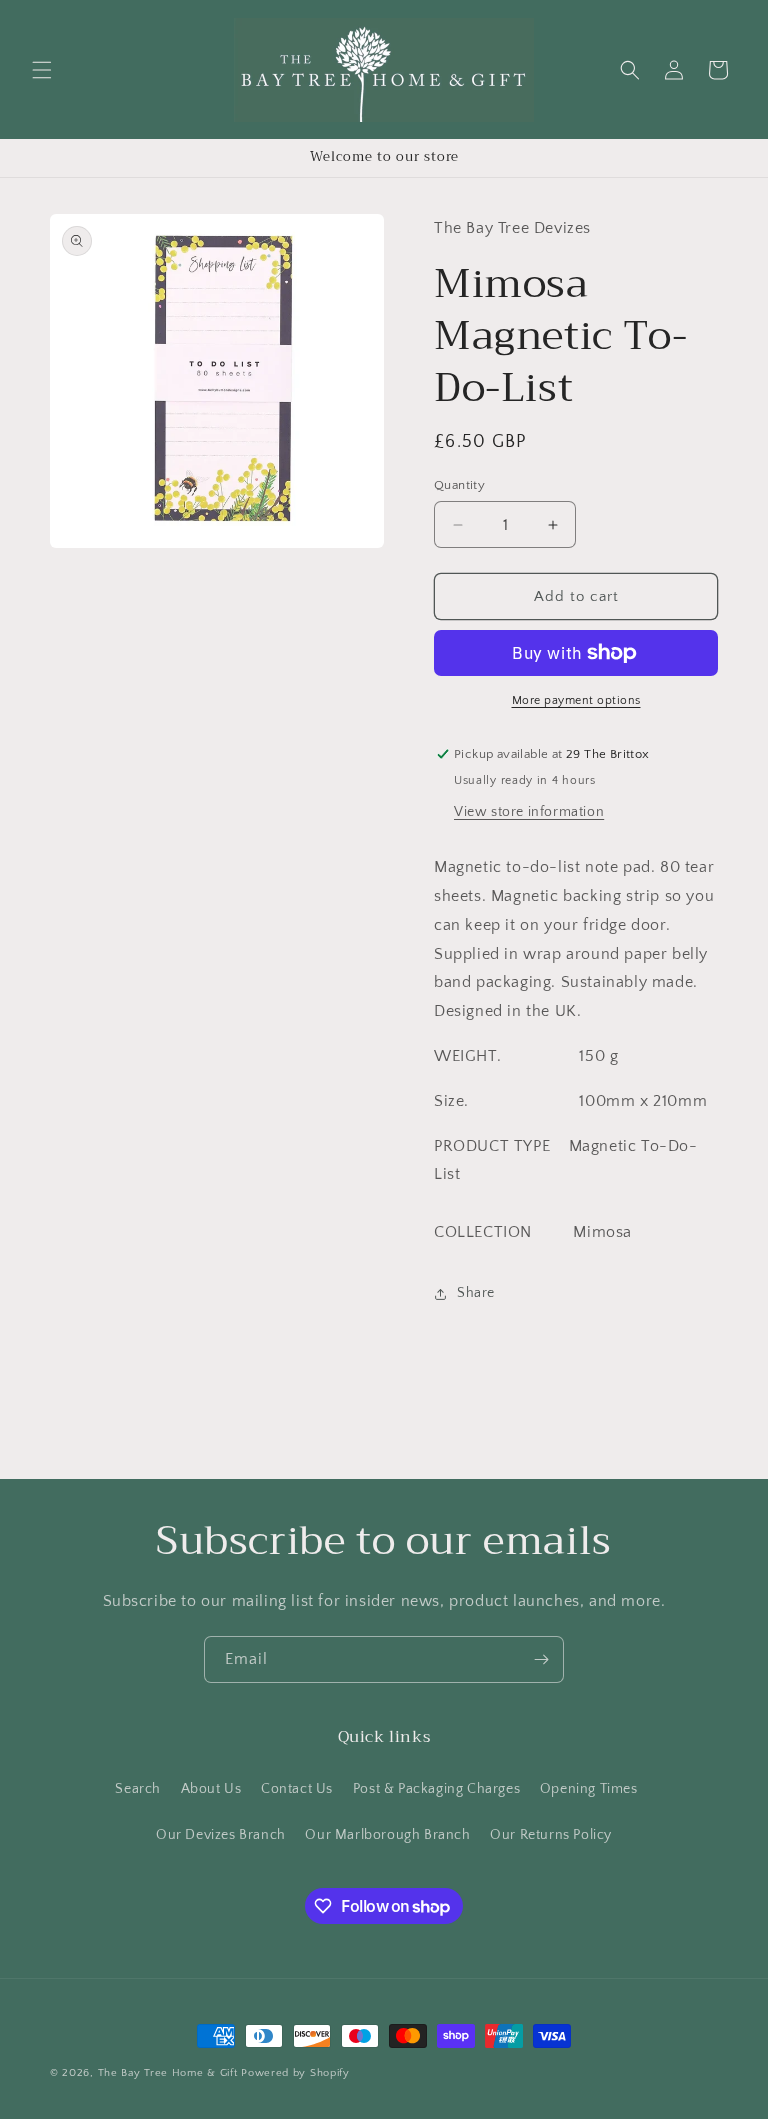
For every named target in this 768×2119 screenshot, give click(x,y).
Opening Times (589, 1789)
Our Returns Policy (551, 1835)
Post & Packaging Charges (436, 1789)
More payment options (576, 700)
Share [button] (476, 1293)
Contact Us (297, 1789)
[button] (42, 70)
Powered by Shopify (295, 2073)
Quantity (459, 485)
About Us (211, 1789)
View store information (529, 812)
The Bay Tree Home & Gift (168, 2073)
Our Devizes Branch (221, 1835)
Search (138, 1789)
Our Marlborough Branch (387, 1835)
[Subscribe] (541, 1659)
